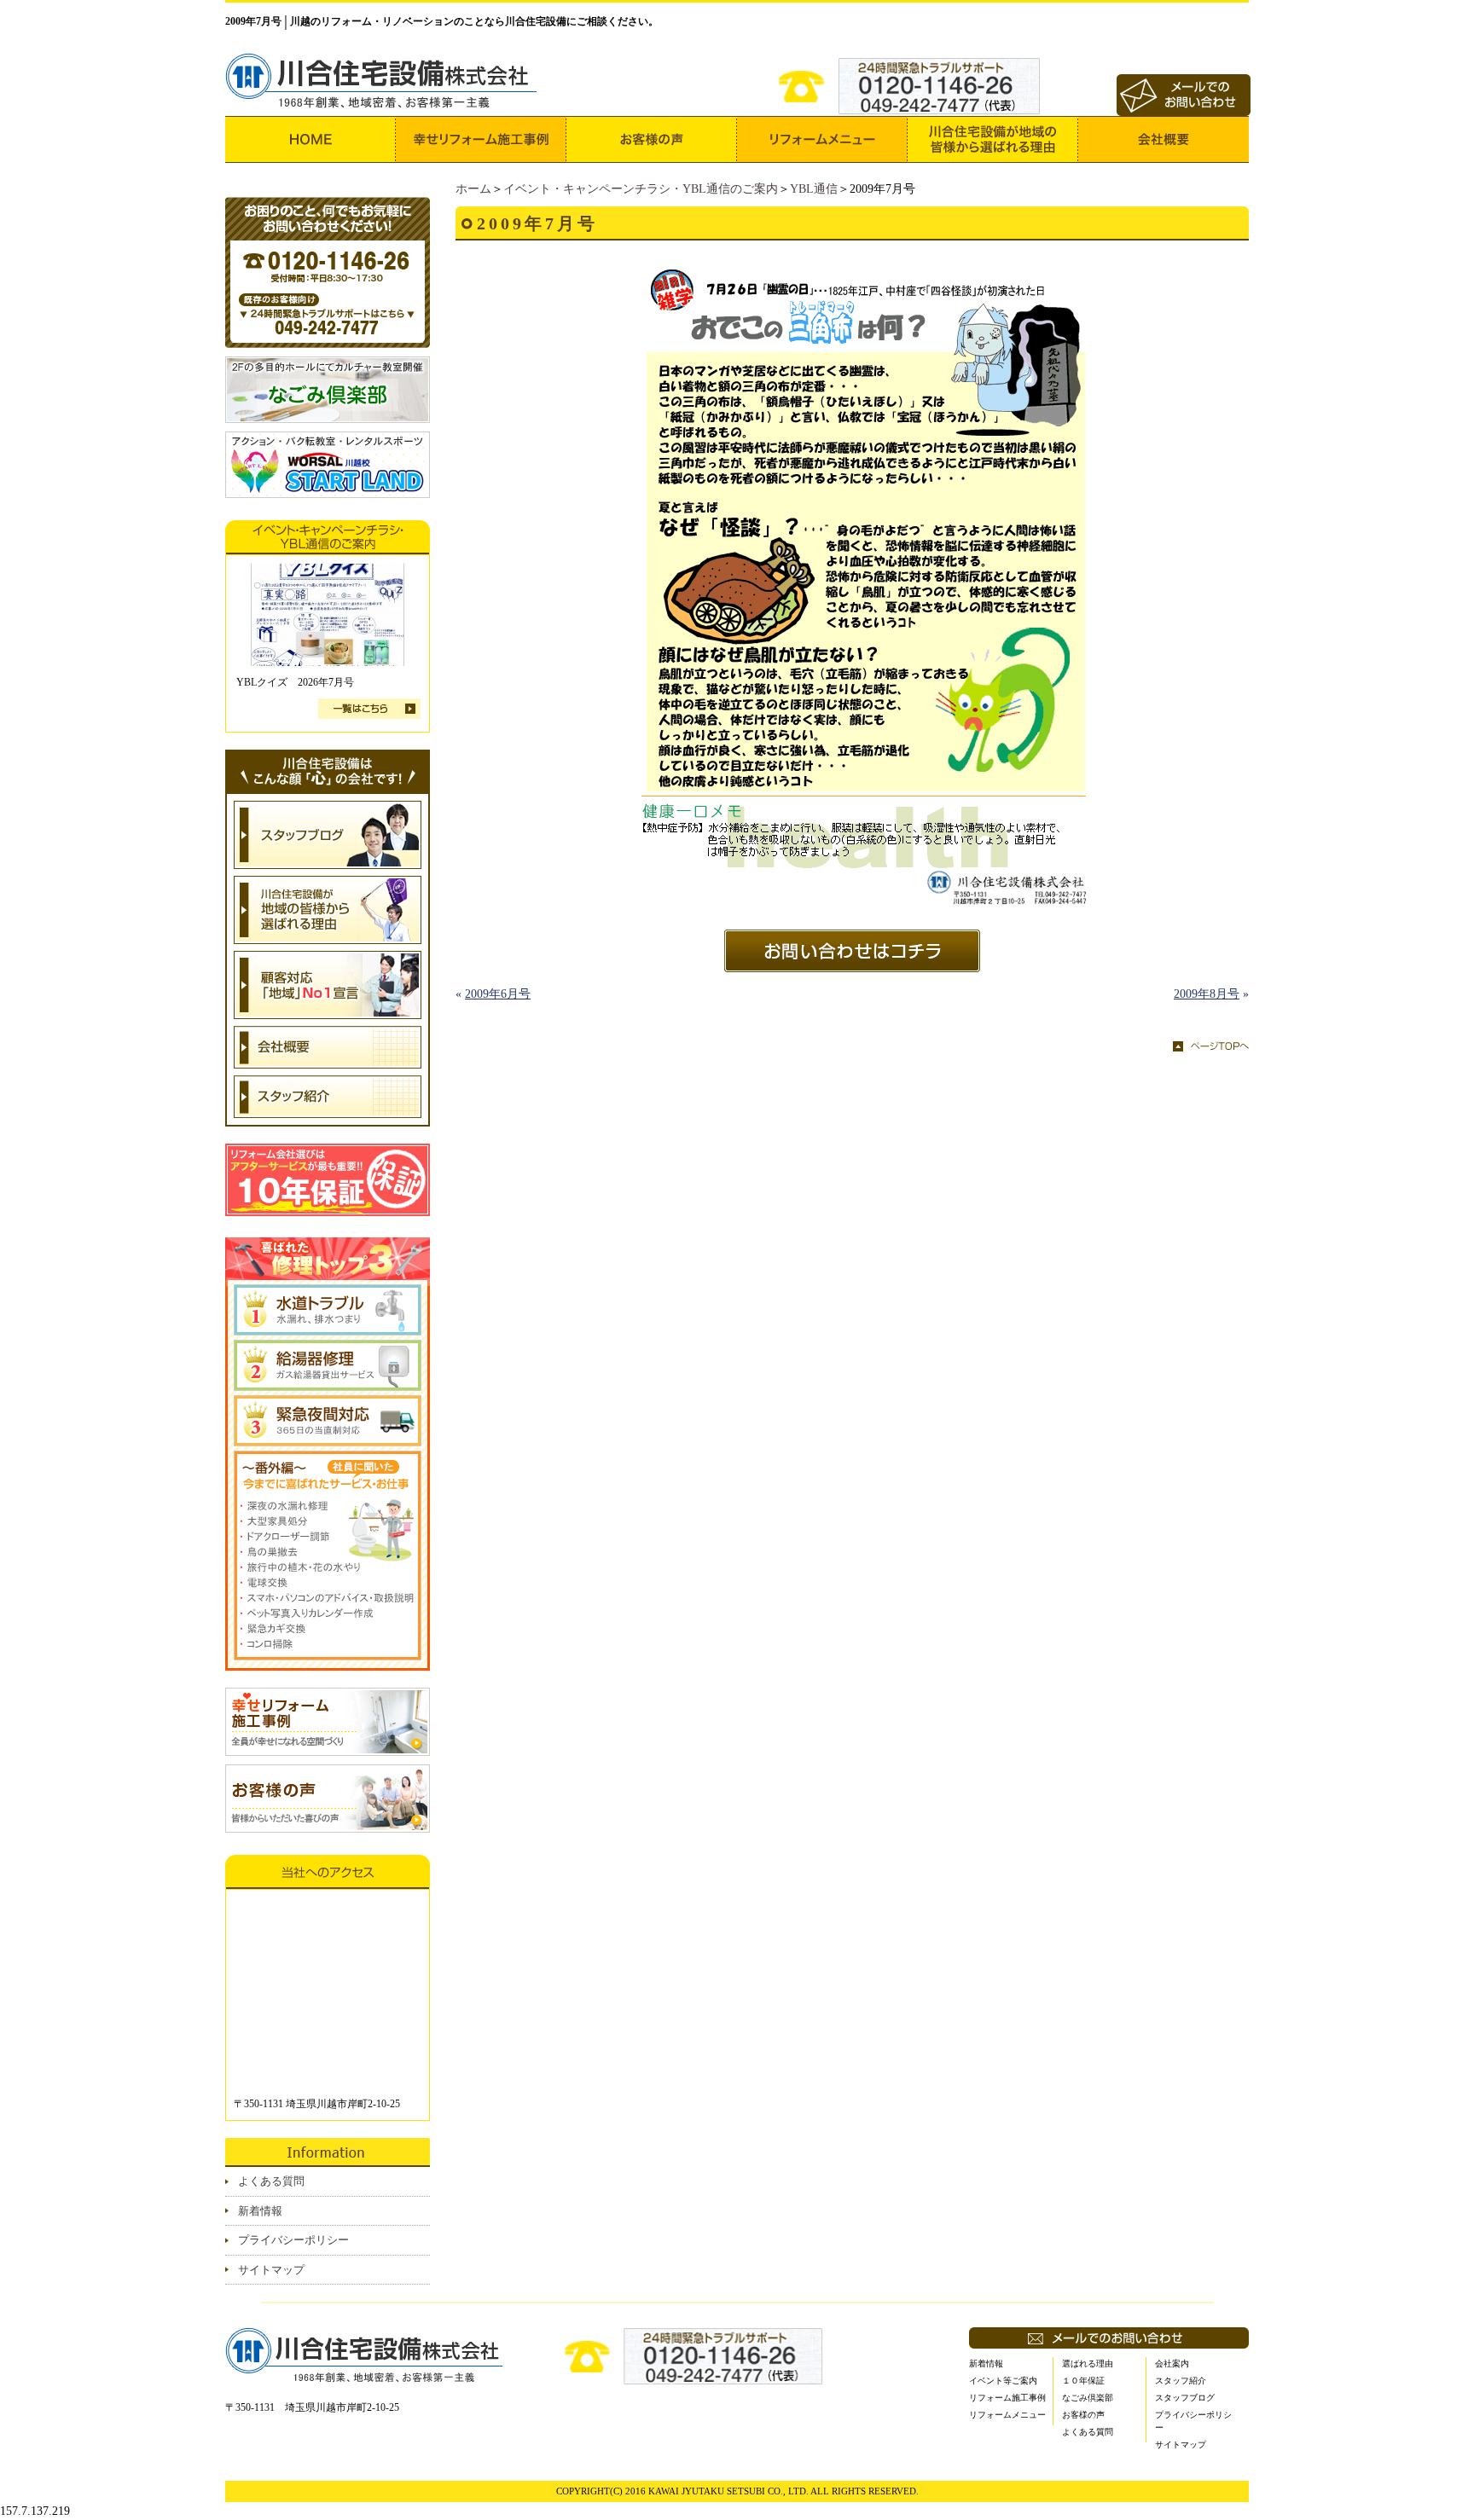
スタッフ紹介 (1181, 2381)
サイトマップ (271, 2270)
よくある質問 (271, 2181)
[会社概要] (1164, 139)
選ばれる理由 (1088, 2364)
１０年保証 (1083, 2381)
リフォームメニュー (1007, 2415)
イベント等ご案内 (1003, 2381)
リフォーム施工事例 (1007, 2398)
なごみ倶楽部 (1088, 2398)
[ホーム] (310, 139)
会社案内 (1172, 2364)
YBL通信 (814, 189)
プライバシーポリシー (293, 2240)
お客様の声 (1083, 2415)
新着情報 (260, 2211)
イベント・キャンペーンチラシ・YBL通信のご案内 (641, 189)
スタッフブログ (1185, 2398)
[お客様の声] (652, 139)
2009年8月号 (1207, 994)
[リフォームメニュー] (822, 139)
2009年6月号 (498, 994)
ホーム (473, 189)
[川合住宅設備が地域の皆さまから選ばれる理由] (993, 139)
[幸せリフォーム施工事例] (481, 139)
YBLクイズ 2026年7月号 (295, 682)
